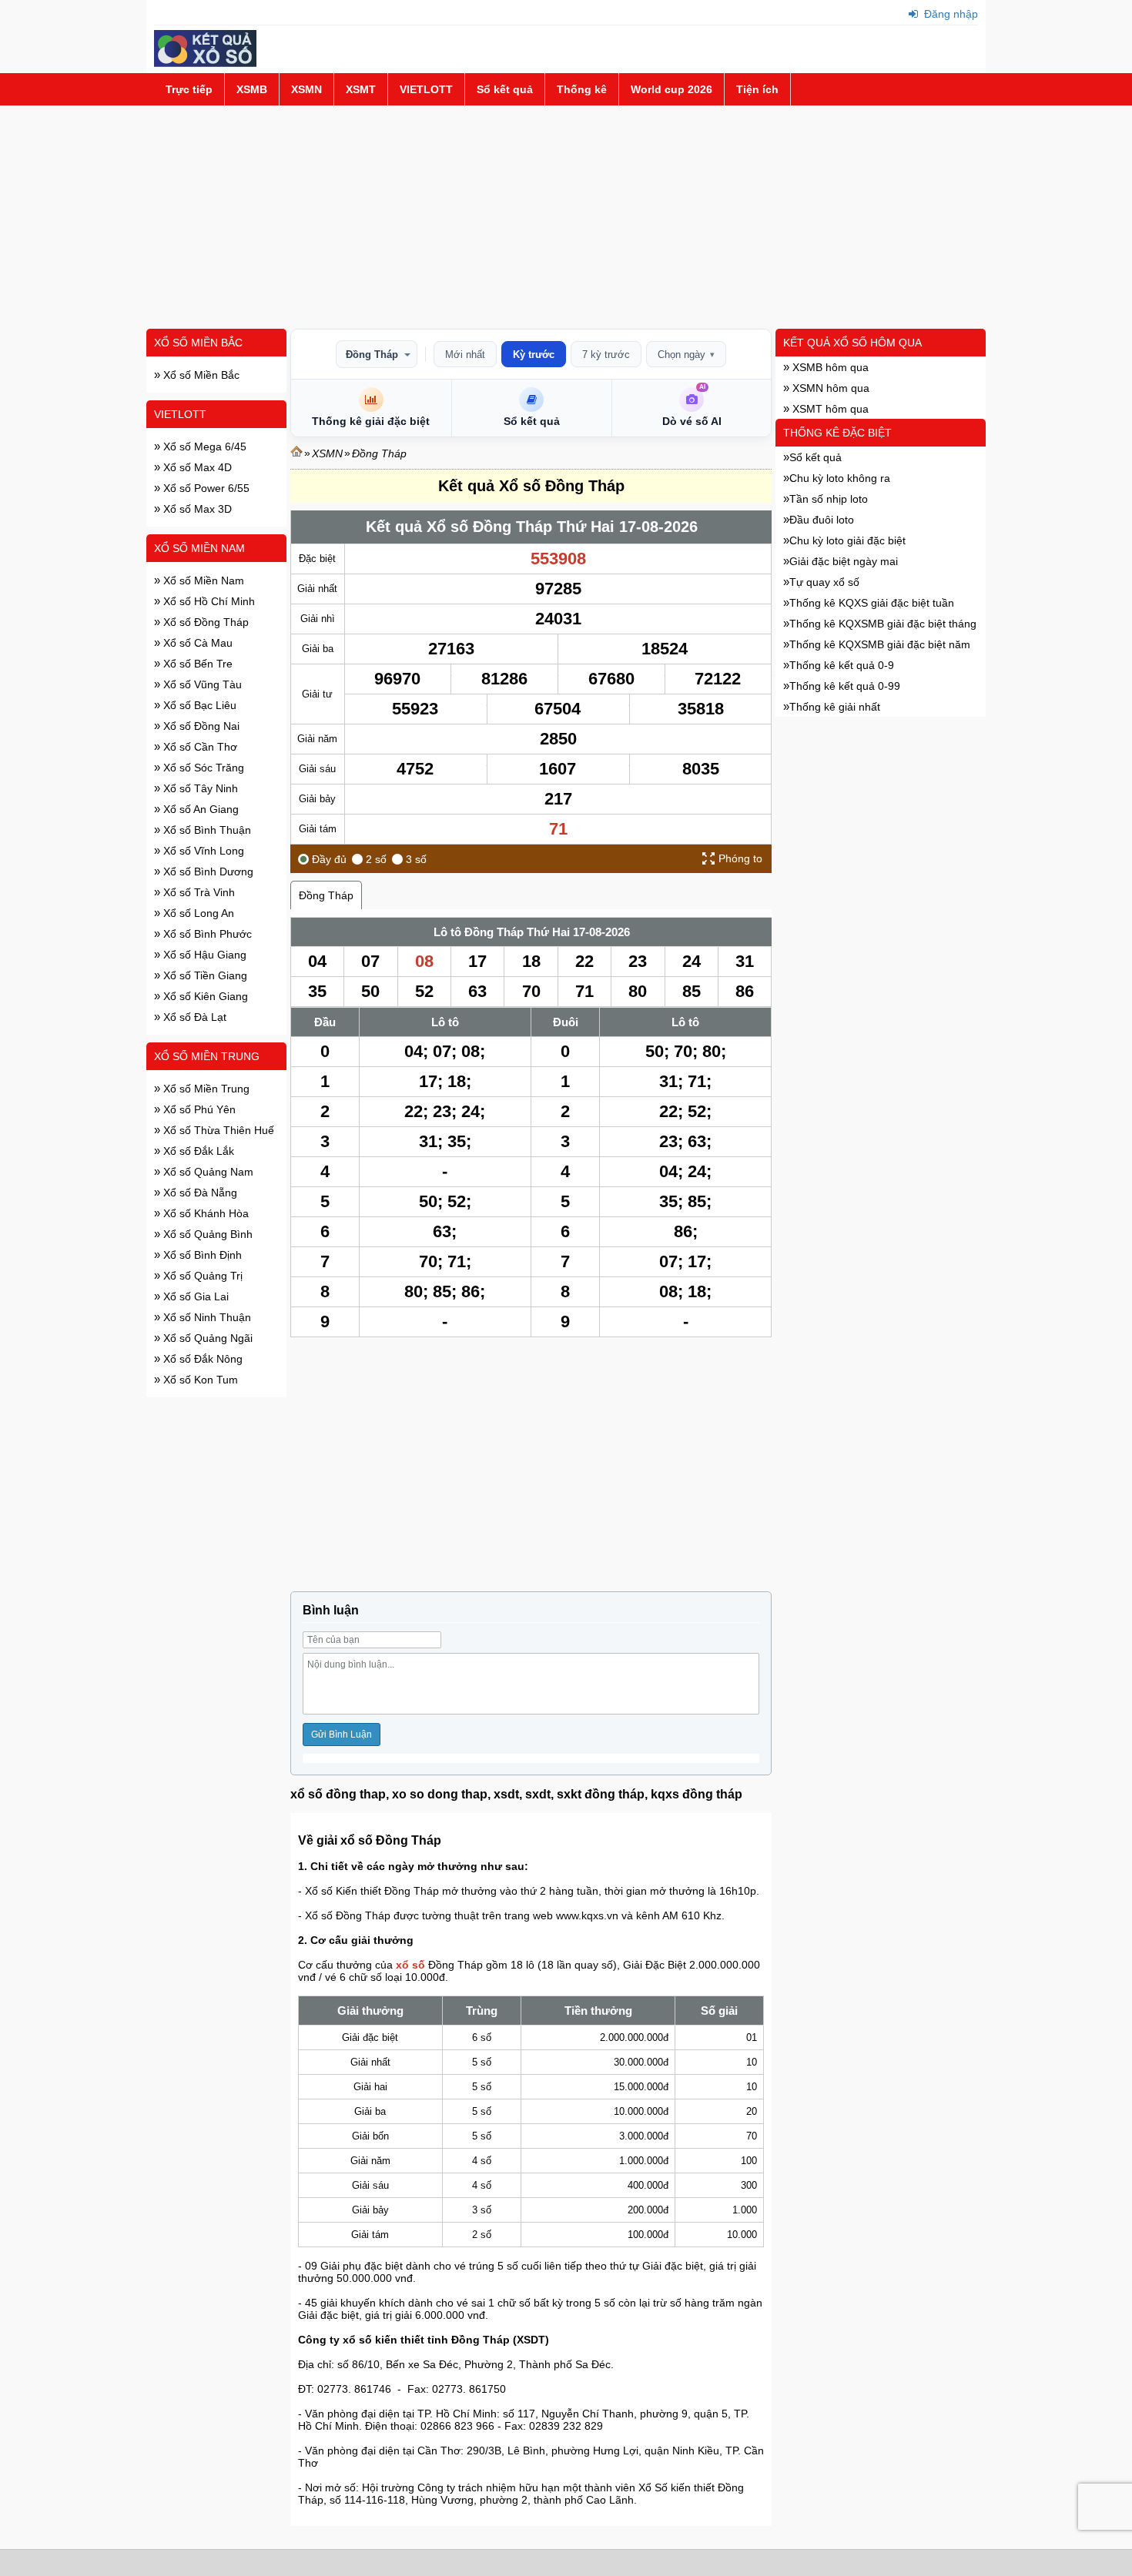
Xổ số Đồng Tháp (204, 622)
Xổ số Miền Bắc (198, 343)
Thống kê (582, 89)
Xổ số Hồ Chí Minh (208, 601)
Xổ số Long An (197, 913)
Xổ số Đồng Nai (200, 726)
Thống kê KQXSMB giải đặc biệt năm (880, 644)
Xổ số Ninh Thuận (206, 1317)
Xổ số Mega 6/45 (203, 447)
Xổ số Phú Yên (198, 1109)
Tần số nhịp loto (829, 499)
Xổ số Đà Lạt (193, 1017)
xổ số (410, 1965)
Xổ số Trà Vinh (198, 892)
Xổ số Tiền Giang (204, 975)
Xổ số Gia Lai (194, 1296)
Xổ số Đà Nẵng (199, 1193)
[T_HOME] (296, 453)
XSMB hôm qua (829, 367)
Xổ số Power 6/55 (205, 488)
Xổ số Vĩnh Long (202, 851)
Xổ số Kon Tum (199, 1380)
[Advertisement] (566, 217)
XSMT (361, 89)
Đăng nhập (949, 14)
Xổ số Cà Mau (196, 643)
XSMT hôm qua (829, 409)
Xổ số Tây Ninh (199, 788)
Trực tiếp (189, 89)
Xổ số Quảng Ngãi (206, 1338)
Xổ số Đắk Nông (201, 1359)
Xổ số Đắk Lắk (197, 1151)
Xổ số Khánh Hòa (204, 1213)
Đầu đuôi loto (822, 520)
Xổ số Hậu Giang (203, 955)
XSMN (306, 89)
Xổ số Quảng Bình (206, 1234)
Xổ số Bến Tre (196, 664)
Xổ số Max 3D (196, 509)
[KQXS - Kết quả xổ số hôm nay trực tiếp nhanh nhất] (205, 63)
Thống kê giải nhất (835, 707)
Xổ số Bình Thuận (206, 830)
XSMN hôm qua (829, 388)
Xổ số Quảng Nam (207, 1172)
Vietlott (180, 414)
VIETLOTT (426, 89)
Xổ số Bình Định (201, 1255)
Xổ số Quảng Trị (201, 1276)
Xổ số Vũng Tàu (201, 684)
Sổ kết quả (505, 89)
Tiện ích (757, 89)
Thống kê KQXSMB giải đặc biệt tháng (883, 624)
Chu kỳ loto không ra (840, 478)
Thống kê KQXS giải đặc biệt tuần (872, 603)
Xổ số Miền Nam (199, 548)
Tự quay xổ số (824, 582)
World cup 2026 (671, 89)
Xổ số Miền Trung (207, 1056)
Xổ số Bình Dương (207, 871)
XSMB (252, 89)
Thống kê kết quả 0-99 (845, 686)
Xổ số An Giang (199, 809)
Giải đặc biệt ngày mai (844, 561)
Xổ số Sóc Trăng (202, 768)
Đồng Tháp (372, 355)
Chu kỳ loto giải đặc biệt (847, 540)
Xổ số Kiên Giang (204, 996)
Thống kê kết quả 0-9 (842, 665)
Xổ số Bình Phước (206, 934)
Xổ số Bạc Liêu (198, 705)
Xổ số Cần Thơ (199, 747)
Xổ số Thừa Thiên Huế (217, 1130)
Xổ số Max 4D (196, 467)
